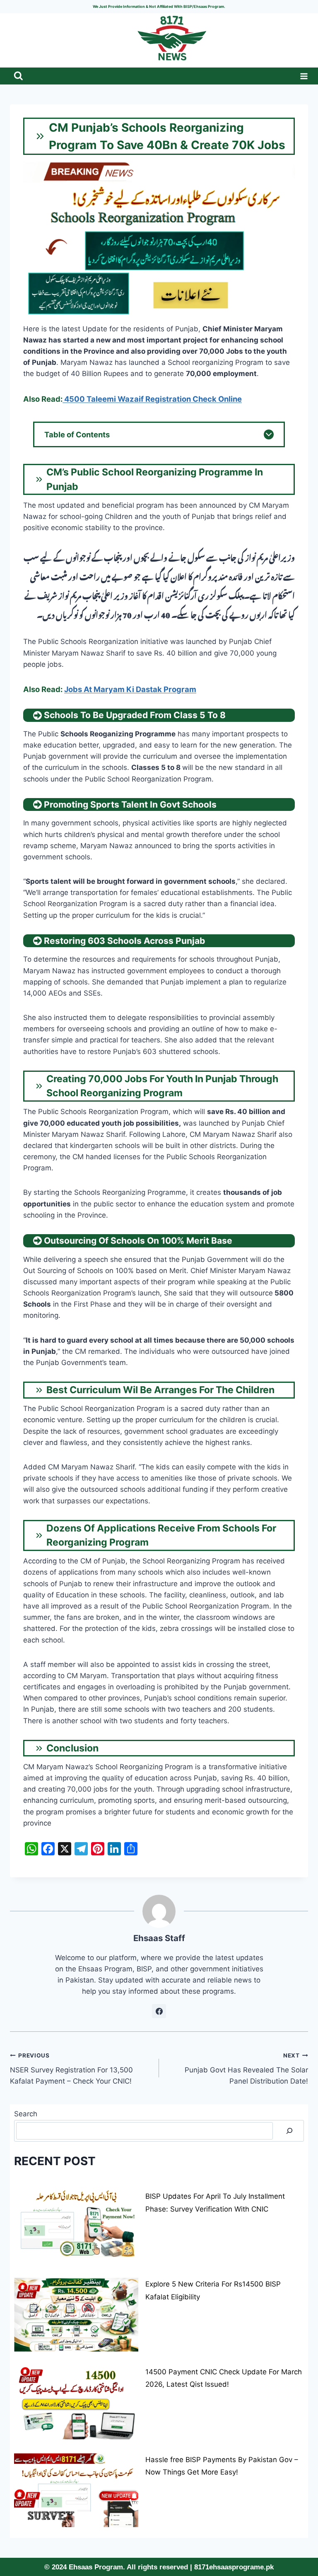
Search (26, 2114)
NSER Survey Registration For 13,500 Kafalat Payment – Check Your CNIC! (71, 2069)
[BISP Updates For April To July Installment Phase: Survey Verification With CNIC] (76, 2227)
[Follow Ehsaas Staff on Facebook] (159, 2011)
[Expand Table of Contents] (269, 434)
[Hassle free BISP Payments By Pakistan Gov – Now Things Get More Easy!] (76, 2490)
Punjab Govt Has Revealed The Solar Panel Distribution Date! (246, 2069)
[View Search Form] (18, 76)
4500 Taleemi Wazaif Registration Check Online (152, 399)
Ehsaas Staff (159, 1938)
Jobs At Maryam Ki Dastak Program (130, 689)
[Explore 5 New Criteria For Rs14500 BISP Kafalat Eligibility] (76, 2315)
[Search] (289, 2131)
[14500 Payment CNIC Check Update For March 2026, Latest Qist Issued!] (76, 2402)
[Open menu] (302, 76)
